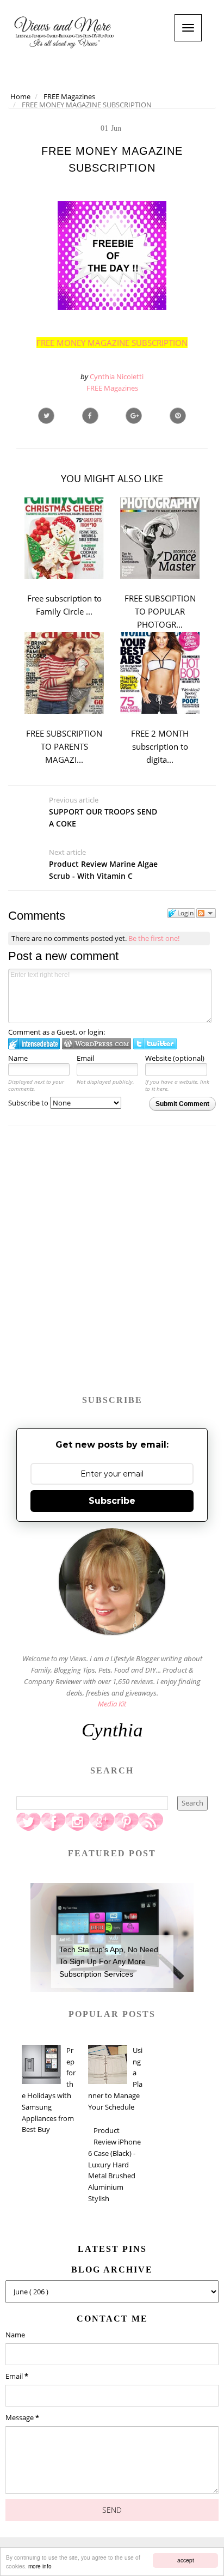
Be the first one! (154, 938)
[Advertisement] (112, 1266)
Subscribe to (29, 1103)
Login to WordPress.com (97, 1044)
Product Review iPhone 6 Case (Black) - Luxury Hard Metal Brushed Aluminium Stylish (114, 2164)
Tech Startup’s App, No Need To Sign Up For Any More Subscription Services (109, 1962)
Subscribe (112, 1501)
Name (18, 1058)
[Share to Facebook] (90, 416)
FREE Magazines (112, 388)
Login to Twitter (155, 1044)
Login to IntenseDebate (34, 1044)
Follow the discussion (206, 913)
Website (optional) (175, 1058)
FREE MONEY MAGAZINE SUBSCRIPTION (112, 343)
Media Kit (112, 1704)
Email (85, 1058)
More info (40, 2566)
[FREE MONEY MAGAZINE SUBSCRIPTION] (134, 416)
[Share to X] (46, 416)
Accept (186, 2560)
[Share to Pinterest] (178, 416)
